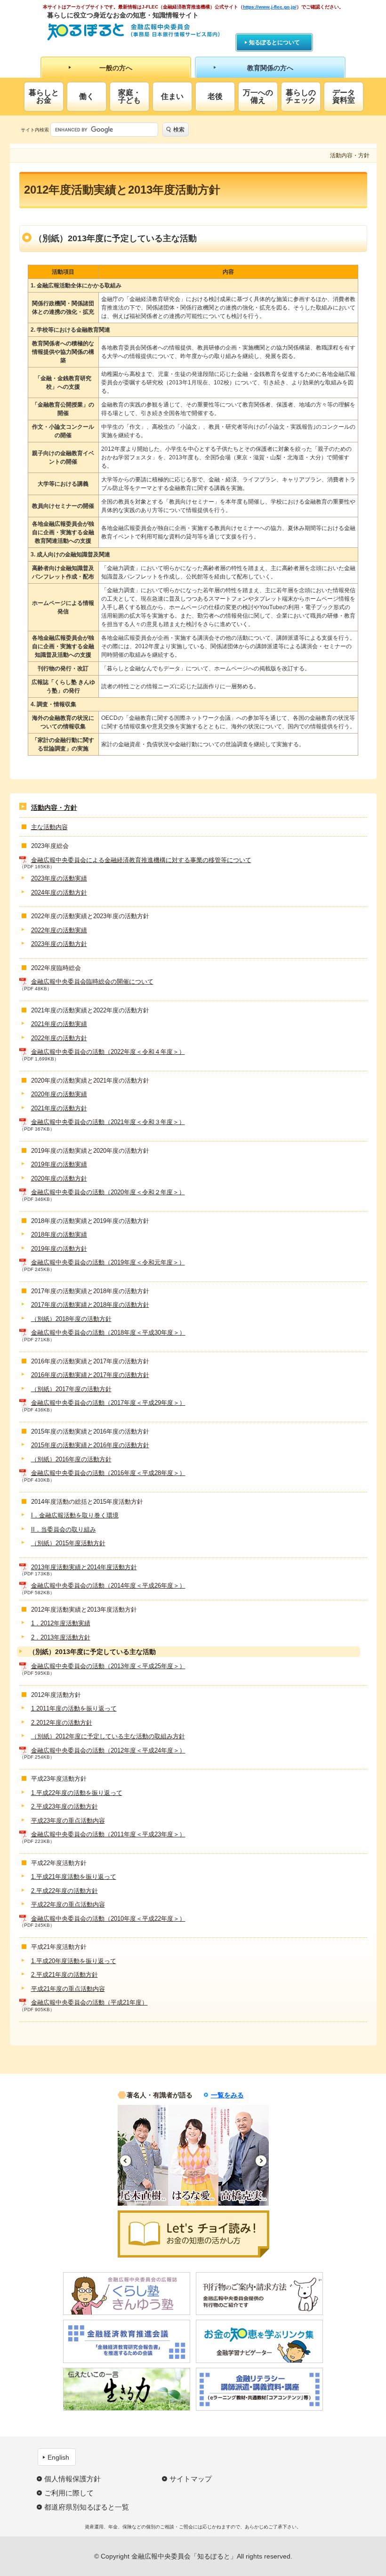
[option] (149, 2155)
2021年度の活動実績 (59, 1024)
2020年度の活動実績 (59, 1094)
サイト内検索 (35, 130)
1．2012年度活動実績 (61, 1623)
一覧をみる (227, 2095)
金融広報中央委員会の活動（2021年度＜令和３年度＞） (108, 1122)
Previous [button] (125, 2161)
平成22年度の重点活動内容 (68, 1904)
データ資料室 (344, 96)
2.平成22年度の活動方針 (64, 1891)
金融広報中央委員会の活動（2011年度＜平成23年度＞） (108, 1834)
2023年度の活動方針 (59, 944)
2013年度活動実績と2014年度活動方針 (84, 1567)
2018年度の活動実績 (59, 1235)
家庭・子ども (129, 96)
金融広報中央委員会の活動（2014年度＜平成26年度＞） (108, 1586)
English (58, 2457)
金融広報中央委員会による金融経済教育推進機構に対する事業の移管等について (141, 860)
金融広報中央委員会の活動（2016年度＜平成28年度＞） (108, 1473)
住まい (172, 96)
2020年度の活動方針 (59, 1178)
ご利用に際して (69, 2493)
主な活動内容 (49, 827)
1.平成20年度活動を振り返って (74, 1961)
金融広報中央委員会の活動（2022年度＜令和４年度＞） (108, 1052)
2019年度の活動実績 (59, 1164)
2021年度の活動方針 (59, 1108)
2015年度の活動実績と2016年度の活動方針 (90, 1445)
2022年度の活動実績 (59, 930)
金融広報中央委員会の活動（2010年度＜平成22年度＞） (108, 1919)
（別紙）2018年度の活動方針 (71, 1319)
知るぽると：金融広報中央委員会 (133, 32)
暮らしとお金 (44, 96)
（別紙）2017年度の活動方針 (71, 1389)
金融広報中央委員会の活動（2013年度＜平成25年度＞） (108, 1666)
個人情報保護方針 (72, 2479)
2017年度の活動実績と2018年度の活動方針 (90, 1305)
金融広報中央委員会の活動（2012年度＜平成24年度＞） (108, 1750)
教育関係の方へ (270, 68)
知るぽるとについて (274, 42)
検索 (179, 130)
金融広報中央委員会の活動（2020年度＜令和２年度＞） (108, 1192)
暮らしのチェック (301, 96)
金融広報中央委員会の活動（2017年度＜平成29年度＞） (108, 1403)
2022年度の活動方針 (59, 1038)
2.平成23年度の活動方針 (64, 1806)
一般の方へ (116, 68)
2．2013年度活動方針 (61, 1637)
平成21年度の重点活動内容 (68, 1989)
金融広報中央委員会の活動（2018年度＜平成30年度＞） (108, 1333)
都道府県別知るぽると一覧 (87, 2507)
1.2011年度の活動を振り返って (74, 1708)
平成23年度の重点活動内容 (68, 1821)
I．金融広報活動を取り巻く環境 (75, 1515)
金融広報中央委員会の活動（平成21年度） (89, 2002)
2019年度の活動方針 (59, 1249)
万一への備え (258, 96)
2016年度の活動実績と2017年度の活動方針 (90, 1375)
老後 (215, 96)
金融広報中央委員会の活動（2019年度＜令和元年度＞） (108, 1262)
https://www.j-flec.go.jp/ (270, 7)
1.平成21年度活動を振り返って (74, 1877)
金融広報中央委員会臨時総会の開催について (92, 982)
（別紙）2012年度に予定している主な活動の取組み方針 (108, 1736)
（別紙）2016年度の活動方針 (71, 1459)
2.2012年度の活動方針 (62, 1723)
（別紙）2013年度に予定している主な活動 (92, 1652)
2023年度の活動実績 (59, 878)
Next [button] (261, 2161)
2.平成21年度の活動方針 (64, 1975)
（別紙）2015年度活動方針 (68, 1543)
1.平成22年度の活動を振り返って (77, 1793)
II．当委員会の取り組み (64, 1529)
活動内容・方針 (54, 807)
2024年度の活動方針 (59, 893)
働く (87, 96)
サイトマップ (191, 2479)
